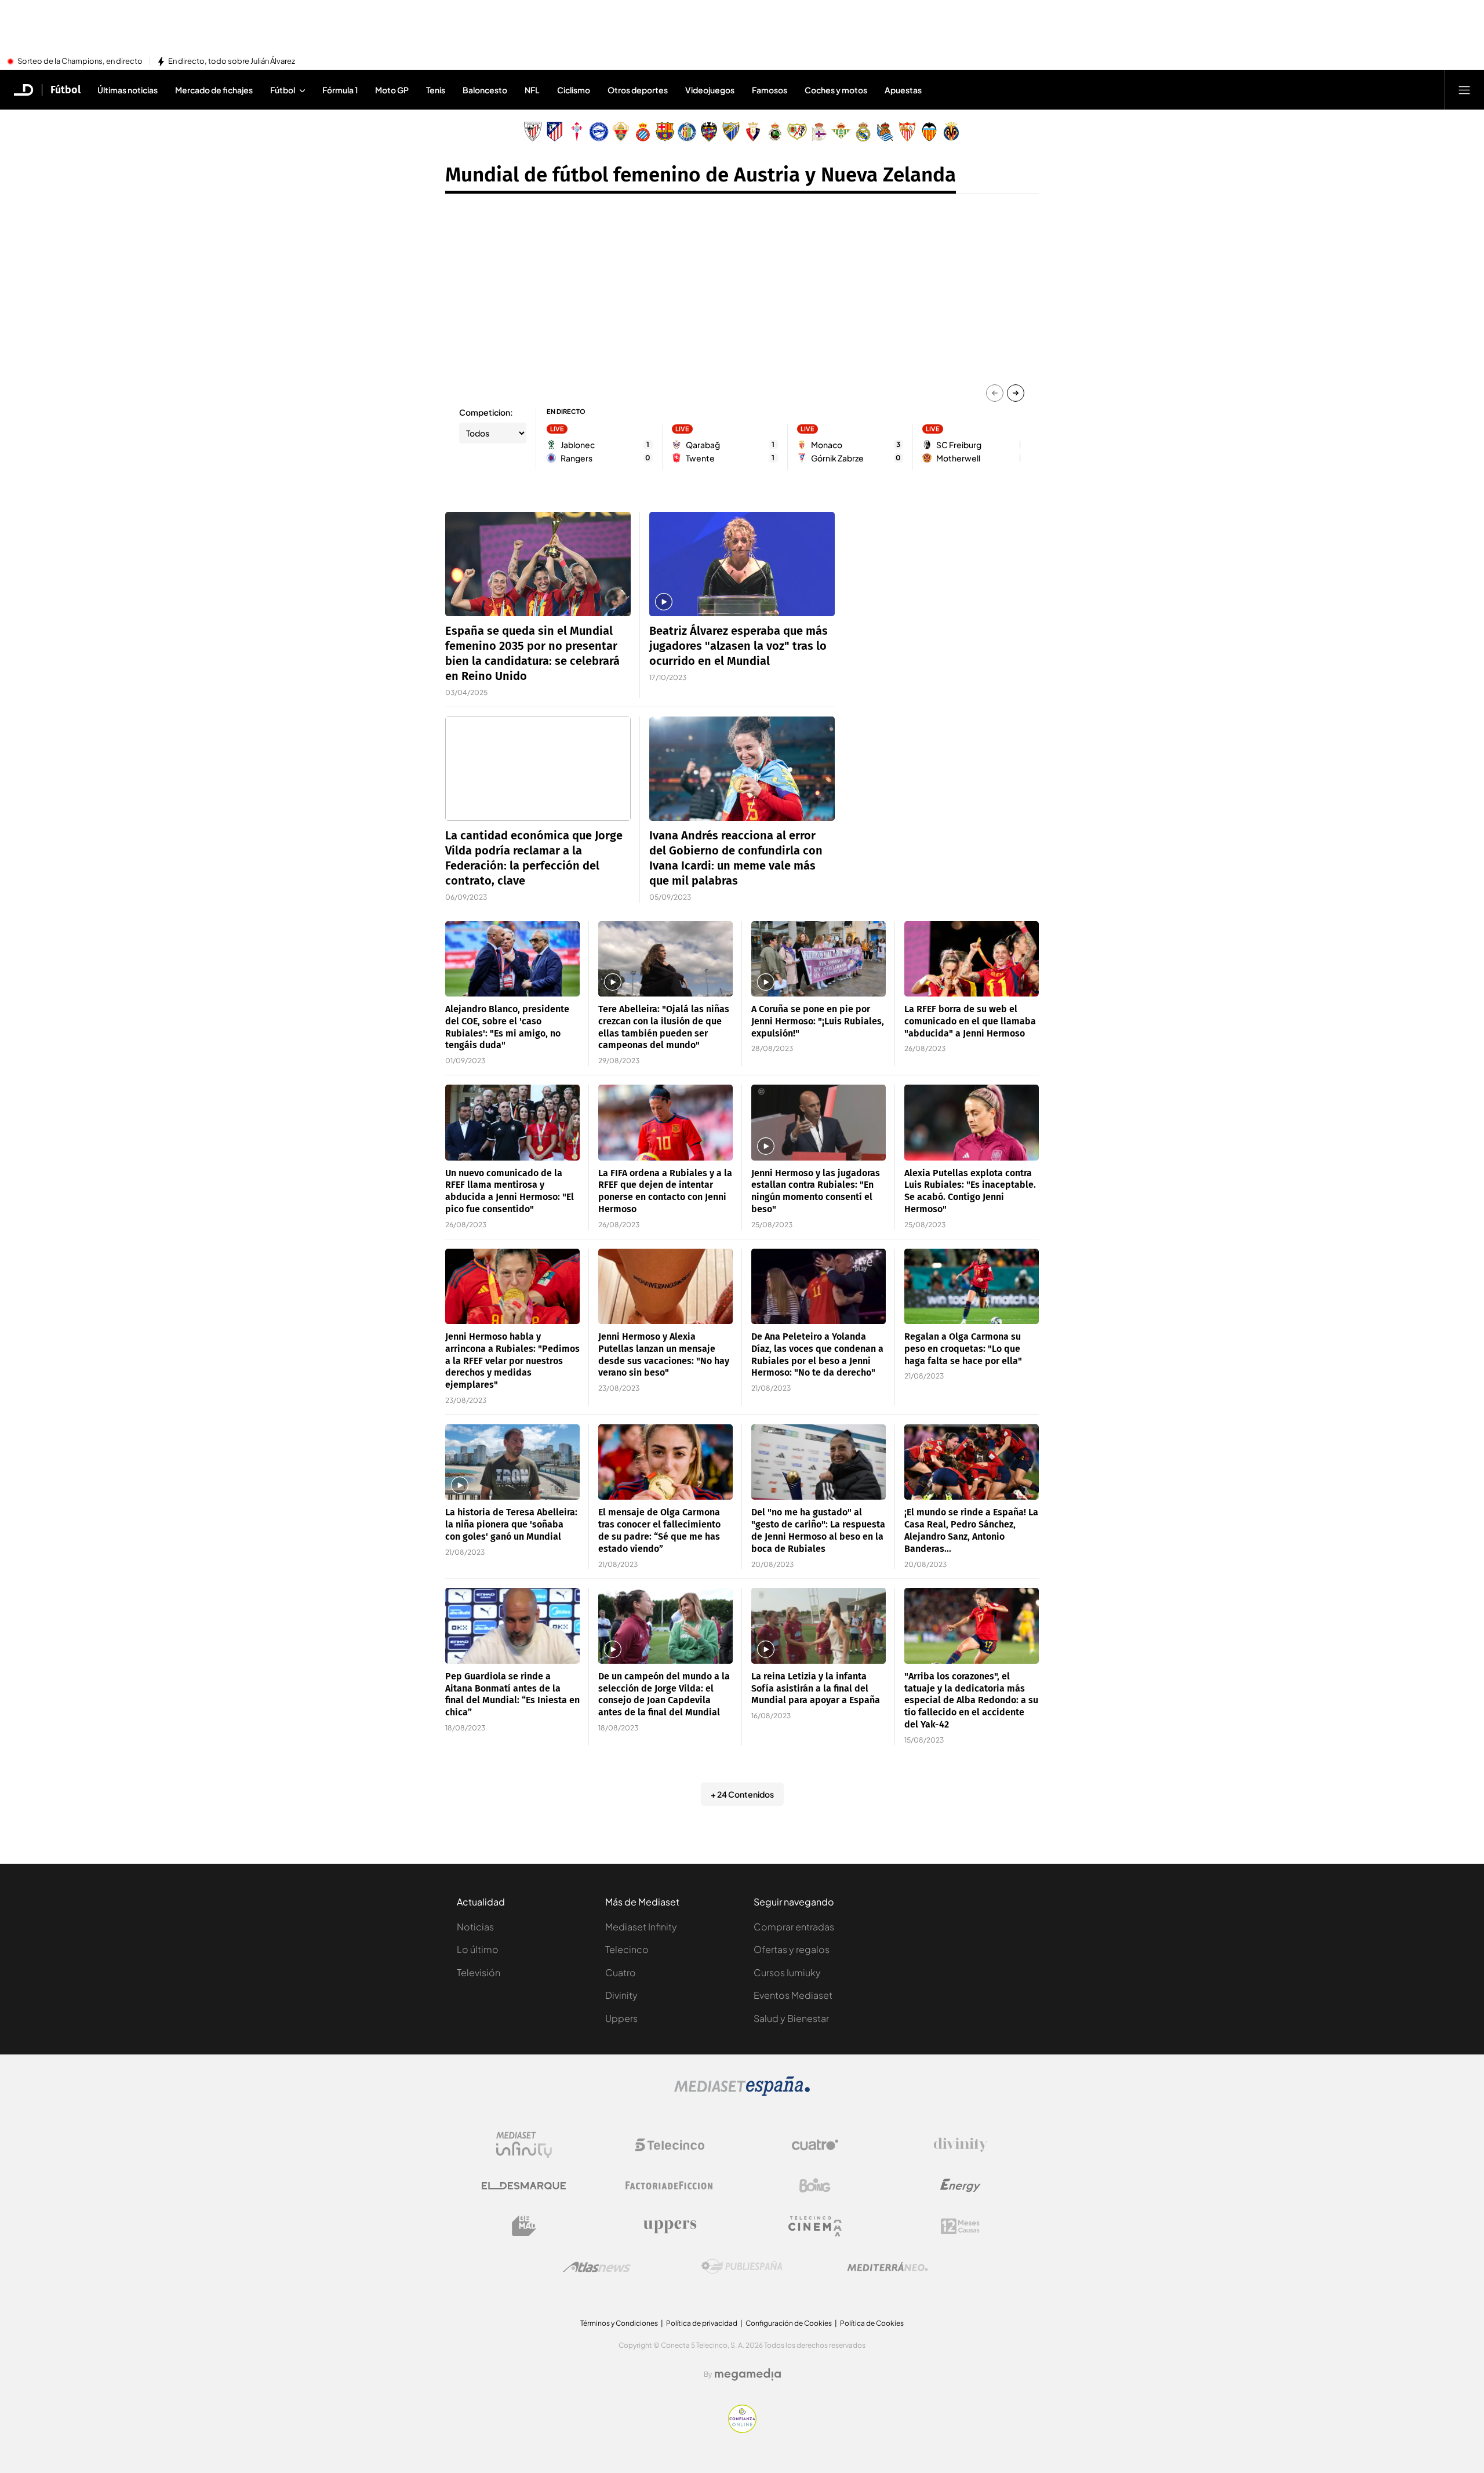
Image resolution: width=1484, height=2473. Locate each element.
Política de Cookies (872, 2323)
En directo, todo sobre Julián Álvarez (232, 61)
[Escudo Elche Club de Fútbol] (621, 132)
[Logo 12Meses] (960, 2226)
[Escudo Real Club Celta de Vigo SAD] (577, 132)
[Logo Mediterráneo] (888, 2267)
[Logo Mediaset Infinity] (524, 2145)
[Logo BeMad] (524, 2226)
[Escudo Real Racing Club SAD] (775, 132)
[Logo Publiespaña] (742, 2267)
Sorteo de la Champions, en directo (80, 61)
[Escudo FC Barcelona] (665, 132)
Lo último (478, 1949)
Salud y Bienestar (791, 2018)
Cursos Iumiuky (787, 1972)
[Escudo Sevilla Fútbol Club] (907, 132)
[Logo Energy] (961, 2185)
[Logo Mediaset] (742, 2093)
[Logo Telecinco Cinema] (815, 2226)
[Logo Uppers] (670, 2226)
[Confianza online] (742, 2430)
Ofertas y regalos (792, 1949)
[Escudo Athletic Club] (533, 132)
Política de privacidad (702, 2323)
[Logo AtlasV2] (597, 2267)
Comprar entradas (794, 1927)
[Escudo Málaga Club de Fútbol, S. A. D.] (731, 132)
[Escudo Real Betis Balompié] (841, 132)
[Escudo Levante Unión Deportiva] (709, 132)
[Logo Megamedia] (748, 2374)
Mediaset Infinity (641, 1927)
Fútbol (66, 90)
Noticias (475, 1927)
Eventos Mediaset (793, 1995)
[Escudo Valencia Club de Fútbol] (929, 132)
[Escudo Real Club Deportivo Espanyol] (643, 132)
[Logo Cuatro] (815, 2145)
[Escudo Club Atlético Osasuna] (753, 132)
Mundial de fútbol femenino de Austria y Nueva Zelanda (701, 174)
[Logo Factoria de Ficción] (670, 2185)
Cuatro (621, 1972)
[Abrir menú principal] (1464, 90)
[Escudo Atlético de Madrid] (555, 132)
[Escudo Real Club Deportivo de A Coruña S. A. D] (819, 132)
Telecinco (627, 1949)
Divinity (621, 1995)
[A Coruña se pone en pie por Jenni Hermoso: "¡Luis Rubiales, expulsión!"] (819, 959)
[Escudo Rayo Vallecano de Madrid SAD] (797, 132)
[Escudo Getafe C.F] (687, 132)
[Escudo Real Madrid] (863, 132)
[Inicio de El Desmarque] (24, 90)
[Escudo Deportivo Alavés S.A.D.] (599, 132)
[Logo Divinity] (961, 2145)
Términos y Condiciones (619, 2323)
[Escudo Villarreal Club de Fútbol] (951, 132)
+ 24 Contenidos (742, 1794)
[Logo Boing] (815, 2185)
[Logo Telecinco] (670, 2145)
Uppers (621, 2018)
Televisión (479, 1972)
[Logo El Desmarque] (524, 2186)
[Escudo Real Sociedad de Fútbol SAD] (885, 132)
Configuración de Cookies (789, 2323)
